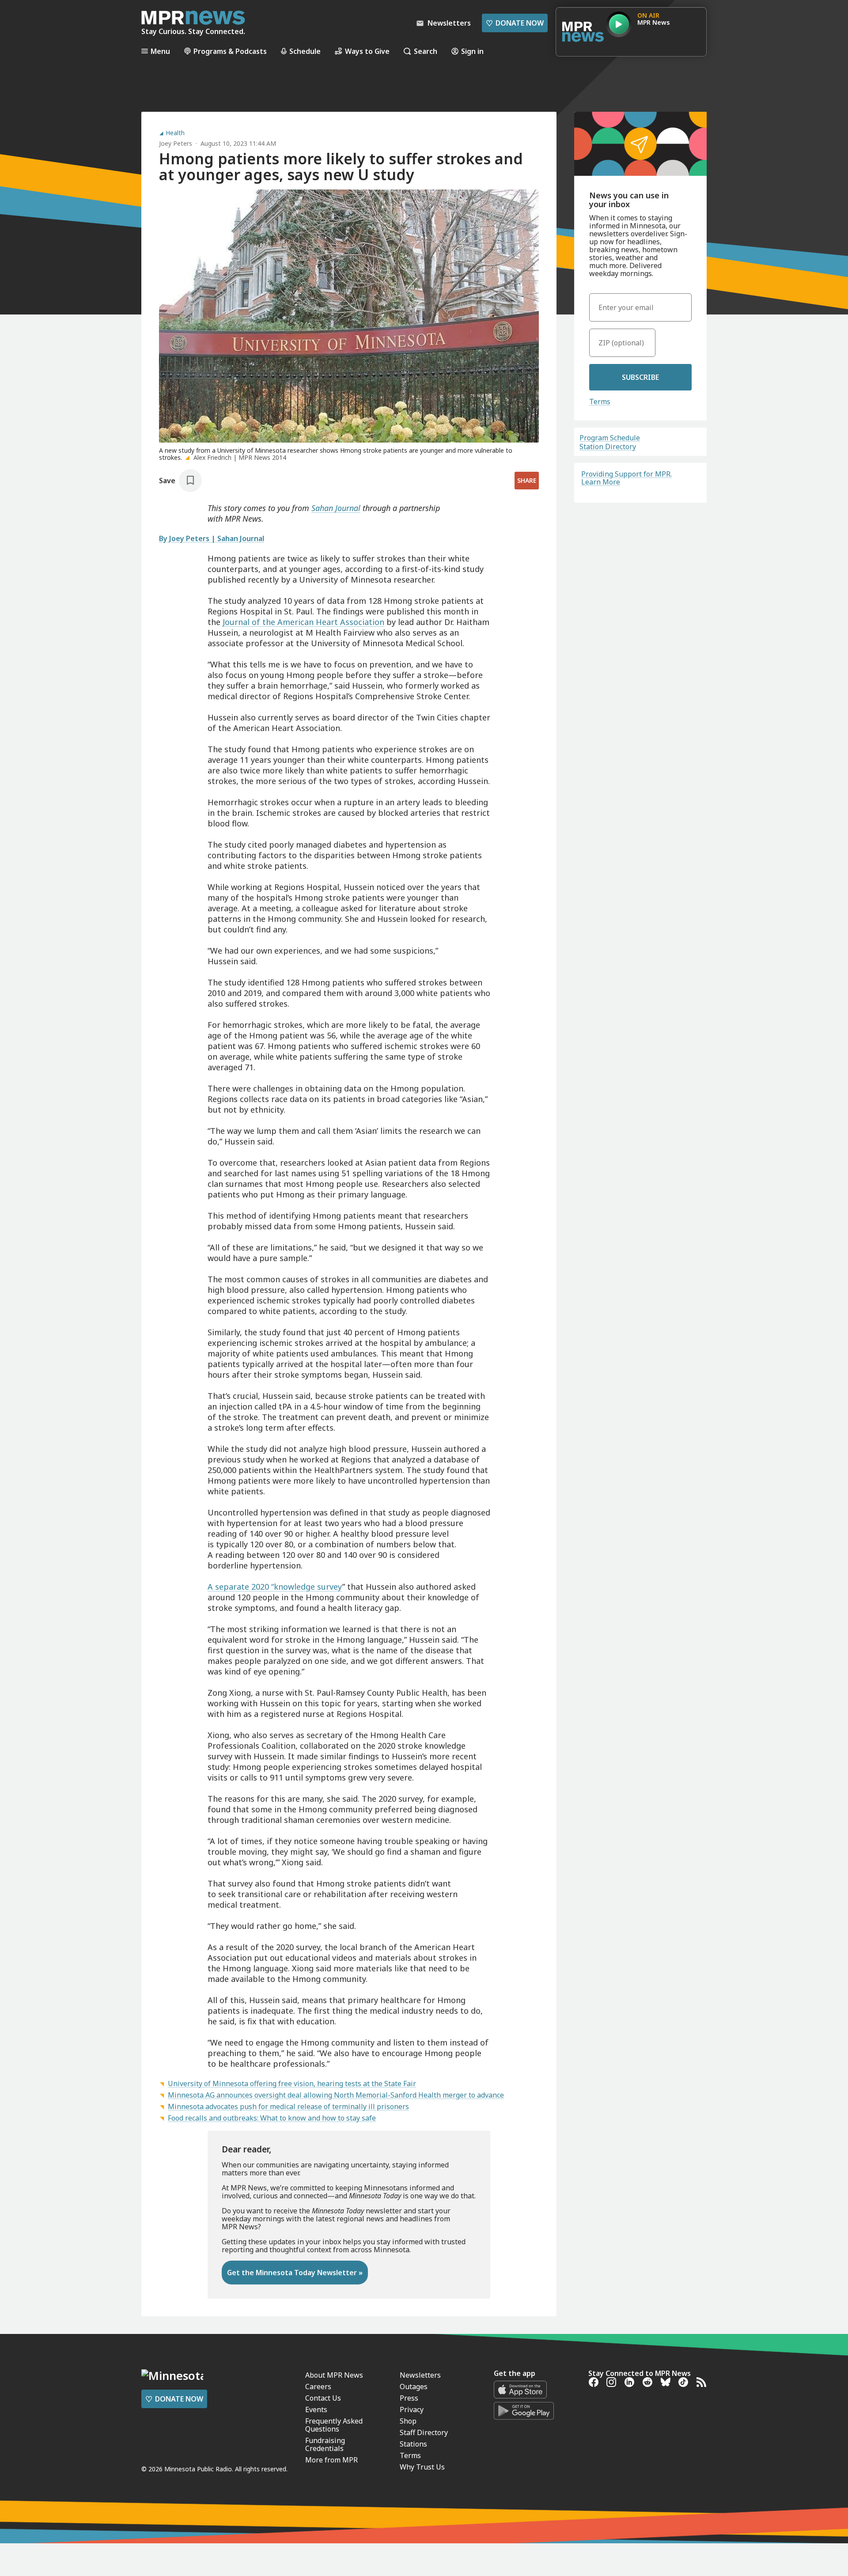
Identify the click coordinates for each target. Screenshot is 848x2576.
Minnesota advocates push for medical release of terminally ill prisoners (288, 2106)
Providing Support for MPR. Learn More (627, 478)
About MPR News (334, 2375)
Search (426, 51)
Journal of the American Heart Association (303, 622)
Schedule (305, 51)
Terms (600, 402)
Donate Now (515, 23)
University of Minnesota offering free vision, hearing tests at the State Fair (292, 2084)
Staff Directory (424, 2432)
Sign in (472, 51)
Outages (414, 2387)
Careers (318, 2387)
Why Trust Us (422, 2467)
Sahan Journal (336, 508)
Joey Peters (176, 143)
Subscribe (640, 377)
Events (316, 2409)
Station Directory (608, 447)
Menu (160, 51)
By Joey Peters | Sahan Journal (212, 538)
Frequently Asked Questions (334, 2425)
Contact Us (323, 2398)
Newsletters (420, 2375)
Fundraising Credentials (325, 2444)
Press (409, 2398)
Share (527, 480)
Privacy (412, 2409)
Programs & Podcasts (230, 51)
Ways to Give (367, 51)
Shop (408, 2421)
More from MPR (331, 2460)
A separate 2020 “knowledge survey (275, 1587)
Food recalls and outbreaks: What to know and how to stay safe (272, 2118)
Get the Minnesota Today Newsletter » (295, 2273)
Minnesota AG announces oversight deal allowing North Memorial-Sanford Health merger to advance (336, 2095)
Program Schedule (610, 438)
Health (175, 133)
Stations (413, 2444)
